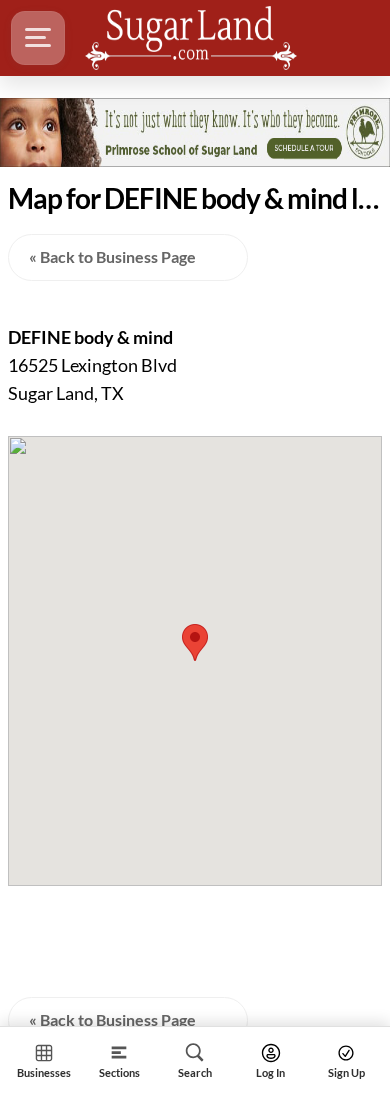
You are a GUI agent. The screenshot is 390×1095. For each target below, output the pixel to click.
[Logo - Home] (191, 38)
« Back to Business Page (112, 256)
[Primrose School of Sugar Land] (195, 131)
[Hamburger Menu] (38, 38)
